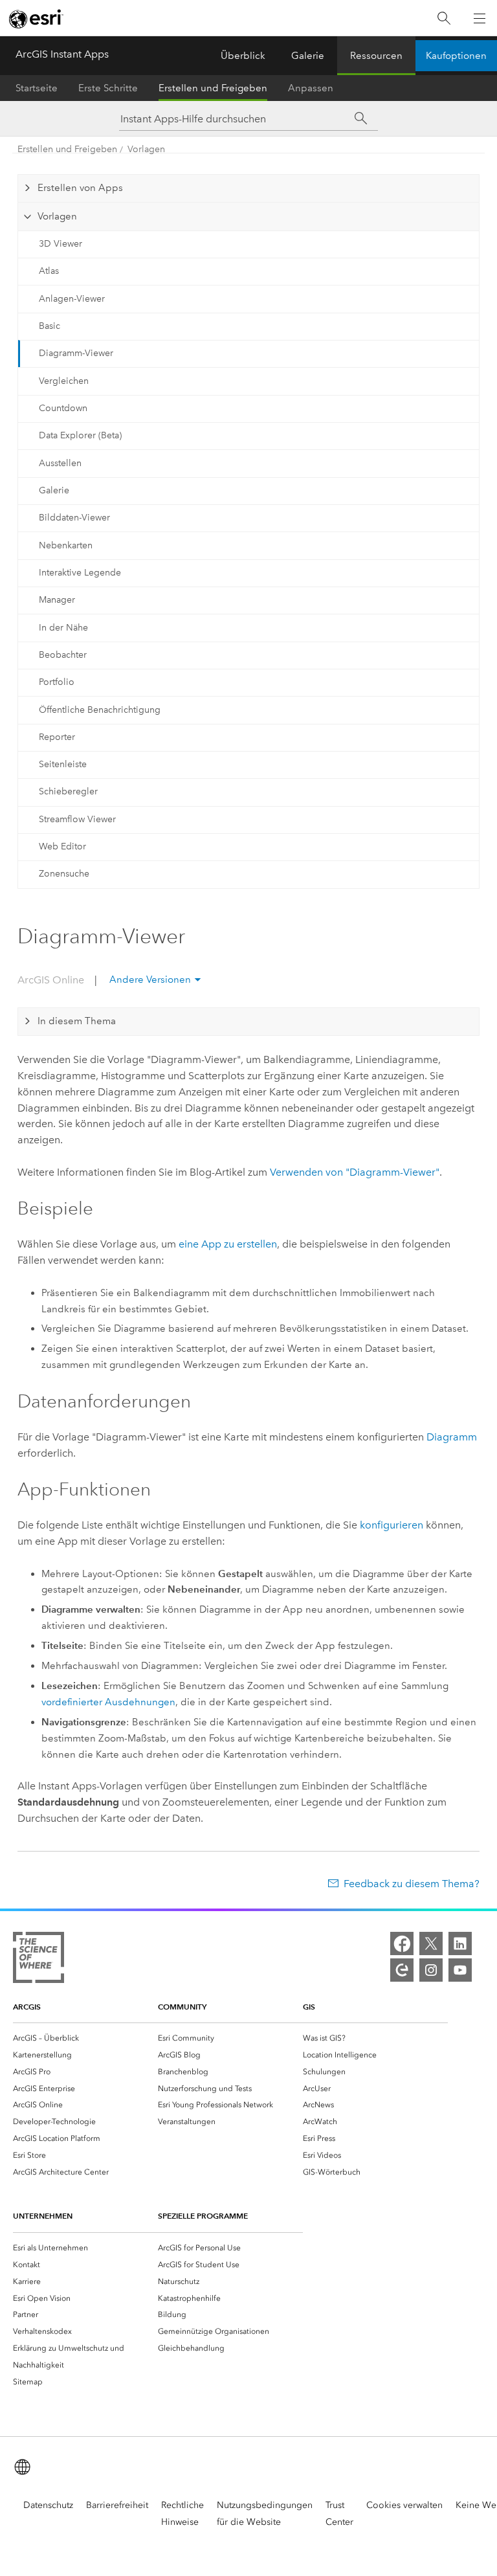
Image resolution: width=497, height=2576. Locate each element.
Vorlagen (146, 149)
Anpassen (311, 88)
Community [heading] (182, 2007)
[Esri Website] (36, 19)
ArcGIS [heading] (27, 2007)
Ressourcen (376, 56)
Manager (57, 600)
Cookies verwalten (404, 2505)
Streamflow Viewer (77, 819)
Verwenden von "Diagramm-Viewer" (355, 1172)
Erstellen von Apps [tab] (80, 188)
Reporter (57, 737)
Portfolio (57, 682)
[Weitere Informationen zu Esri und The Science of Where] (39, 1960)
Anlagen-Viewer (72, 299)
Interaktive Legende (80, 573)
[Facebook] (402, 1943)
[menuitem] (85, 2038)
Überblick (243, 56)
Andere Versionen (150, 980)
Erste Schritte (108, 88)
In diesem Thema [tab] (77, 1021)
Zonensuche (64, 874)
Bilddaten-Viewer (74, 518)
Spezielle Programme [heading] (203, 2216)
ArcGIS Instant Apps (62, 54)
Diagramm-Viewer (76, 353)
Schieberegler (68, 791)
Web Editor (62, 846)
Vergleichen (64, 381)
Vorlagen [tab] (57, 216)
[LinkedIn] (460, 1943)
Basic (50, 326)
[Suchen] (444, 18)
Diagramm (452, 1437)
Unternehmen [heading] (43, 2216)
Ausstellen (60, 463)
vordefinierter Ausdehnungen (108, 1702)
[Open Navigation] (480, 18)
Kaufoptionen (456, 56)
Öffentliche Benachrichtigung (100, 710)
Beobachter (63, 655)
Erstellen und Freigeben (213, 88)
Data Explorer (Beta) (80, 435)
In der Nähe (63, 628)
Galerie (308, 56)
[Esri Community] (402, 1970)
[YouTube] (460, 1970)
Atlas (49, 271)
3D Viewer (61, 244)
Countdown (63, 408)
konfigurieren (392, 1525)
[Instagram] (431, 1970)
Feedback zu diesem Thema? (412, 1884)
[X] (431, 1943)
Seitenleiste (63, 764)
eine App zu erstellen (228, 1244)
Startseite (37, 88)
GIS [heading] (309, 2007)
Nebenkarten (66, 545)
